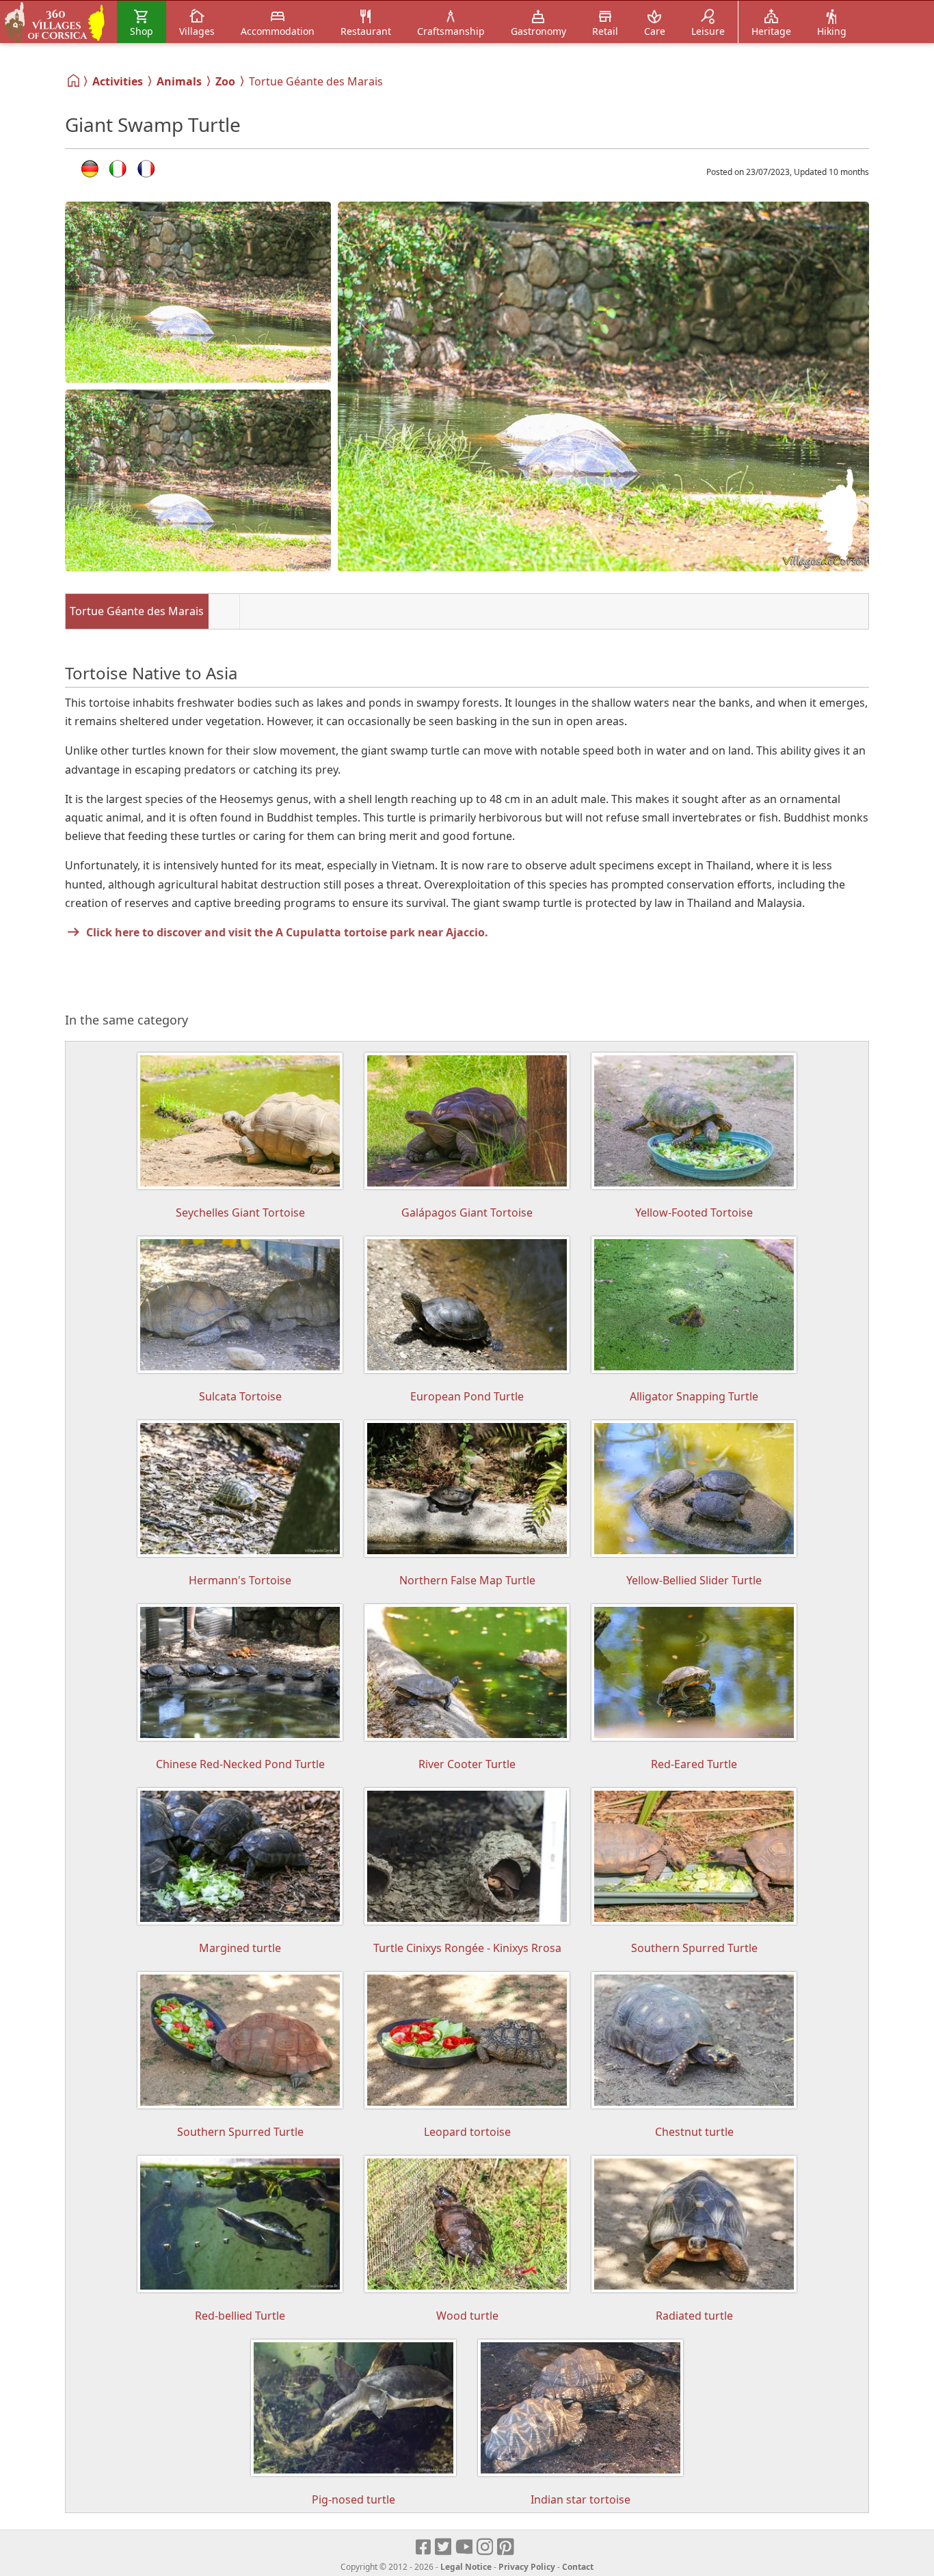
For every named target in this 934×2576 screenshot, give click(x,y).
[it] (118, 169)
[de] (90, 169)
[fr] (146, 169)
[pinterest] (506, 2547)
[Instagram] (486, 2547)
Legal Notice (466, 2567)
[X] (444, 2547)
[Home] (74, 81)
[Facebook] (424, 2547)
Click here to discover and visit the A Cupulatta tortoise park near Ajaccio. (287, 932)
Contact (578, 2567)
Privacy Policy (527, 2567)
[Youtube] (465, 2547)
